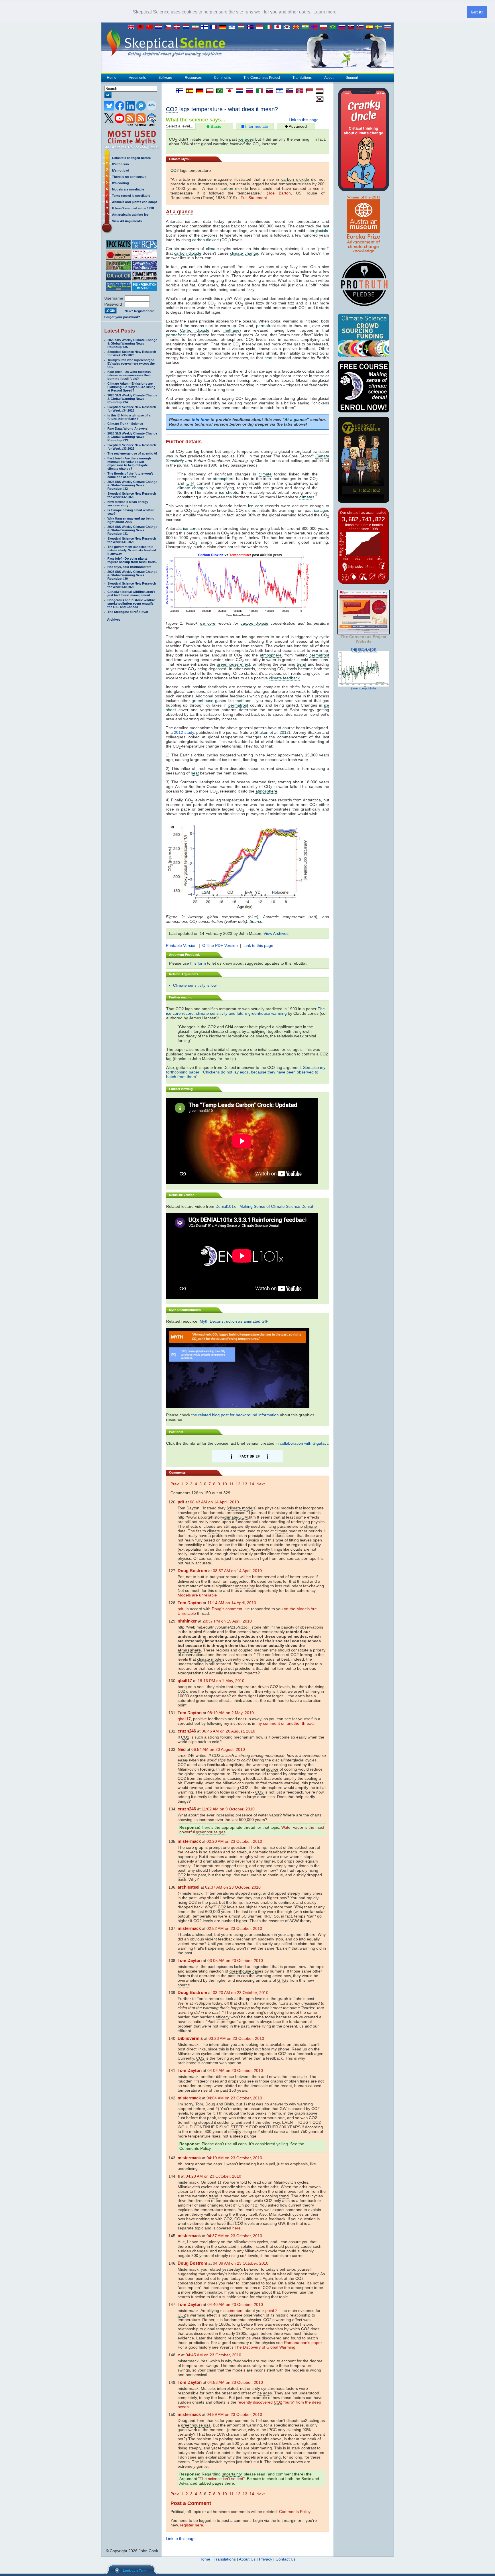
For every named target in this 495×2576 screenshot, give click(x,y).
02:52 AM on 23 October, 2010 (234, 1928)
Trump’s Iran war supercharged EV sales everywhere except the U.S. (131, 363)
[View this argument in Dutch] (238, 91)
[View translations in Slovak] (352, 27)
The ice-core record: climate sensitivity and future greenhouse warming (245, 1011)
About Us (247, 2559)
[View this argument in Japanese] (228, 91)
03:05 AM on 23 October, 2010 (235, 1960)
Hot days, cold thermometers (129, 567)
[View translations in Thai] (388, 27)
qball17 (184, 1719)
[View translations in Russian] (343, 27)
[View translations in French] (215, 27)
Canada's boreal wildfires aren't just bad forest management (131, 593)
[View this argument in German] (198, 91)
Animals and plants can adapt (134, 202)
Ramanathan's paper (303, 2343)
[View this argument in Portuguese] (218, 91)
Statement (258, 198)
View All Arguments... (128, 221)
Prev (175, 1484)
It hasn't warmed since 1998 (133, 208)
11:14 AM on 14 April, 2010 (232, 1603)
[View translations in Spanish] (371, 27)
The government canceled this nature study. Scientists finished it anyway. (132, 550)
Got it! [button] (477, 12)
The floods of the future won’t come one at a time (130, 475)
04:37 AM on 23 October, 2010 (234, 2236)
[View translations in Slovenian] (362, 27)
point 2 (271, 2310)
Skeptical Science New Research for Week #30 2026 (132, 585)
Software (165, 78)
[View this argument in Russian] (248, 91)
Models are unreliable (128, 189)
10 (225, 1484)
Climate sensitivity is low (195, 985)
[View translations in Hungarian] (242, 27)
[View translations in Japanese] (279, 27)
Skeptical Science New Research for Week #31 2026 (132, 540)
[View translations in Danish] (178, 27)
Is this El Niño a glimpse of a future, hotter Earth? (129, 417)
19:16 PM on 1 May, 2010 (221, 1681)
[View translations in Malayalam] (307, 27)
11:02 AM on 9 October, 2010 (228, 1809)
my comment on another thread (285, 1723)
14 (252, 1484)
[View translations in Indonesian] (261, 27)
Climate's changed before (131, 158)
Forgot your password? (122, 317)
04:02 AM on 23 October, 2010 (235, 2070)
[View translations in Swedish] (380, 27)
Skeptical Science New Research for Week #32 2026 (132, 495)
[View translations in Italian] (270, 27)
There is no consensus (129, 177)
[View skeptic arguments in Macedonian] (297, 27)
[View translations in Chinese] (151, 27)
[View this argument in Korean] (318, 99)
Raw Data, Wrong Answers (127, 428)
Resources (193, 78)
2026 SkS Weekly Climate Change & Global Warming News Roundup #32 (132, 485)
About (329, 78)
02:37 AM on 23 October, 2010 (233, 1887)
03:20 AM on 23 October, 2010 (241, 1993)
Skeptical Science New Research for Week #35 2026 (132, 353)
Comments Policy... (296, 2512)
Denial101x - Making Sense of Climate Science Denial (264, 1206)
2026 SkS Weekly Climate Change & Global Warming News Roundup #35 (132, 343)
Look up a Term (135, 2571)
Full (244, 198)
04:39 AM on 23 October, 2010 (241, 2263)
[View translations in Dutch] (187, 27)
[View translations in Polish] (325, 27)
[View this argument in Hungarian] (318, 91)
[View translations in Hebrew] (233, 27)
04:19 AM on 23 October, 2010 (234, 2158)
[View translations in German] (224, 27)
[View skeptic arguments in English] (132, 27)
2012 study (184, 732)
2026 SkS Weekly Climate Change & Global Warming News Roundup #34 (132, 399)
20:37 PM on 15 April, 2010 (227, 1621)
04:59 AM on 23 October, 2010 (234, 2414)
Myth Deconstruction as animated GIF (234, 1321)
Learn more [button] (325, 12)
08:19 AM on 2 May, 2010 (231, 1713)
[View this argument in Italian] (258, 91)
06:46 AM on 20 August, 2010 (228, 1731)
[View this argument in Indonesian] (308, 91)
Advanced (297, 126)
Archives (114, 620)
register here (191, 2525)
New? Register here (139, 311)
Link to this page (304, 120)
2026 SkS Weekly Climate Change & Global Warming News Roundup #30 (132, 575)
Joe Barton (279, 193)
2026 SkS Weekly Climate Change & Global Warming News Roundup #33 (132, 437)
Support (352, 78)
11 (231, 1484)
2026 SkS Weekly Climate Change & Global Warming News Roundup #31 (132, 530)
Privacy (266, 2559)
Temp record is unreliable (131, 196)
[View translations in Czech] (169, 27)
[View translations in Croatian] (160, 27)
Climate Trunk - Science (125, 424)
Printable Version (181, 945)
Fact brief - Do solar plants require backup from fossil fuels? (132, 560)
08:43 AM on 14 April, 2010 (214, 1502)
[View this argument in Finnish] (178, 91)
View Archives (276, 933)
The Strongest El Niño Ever (128, 612)
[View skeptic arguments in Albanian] (142, 27)
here (236, 2228)
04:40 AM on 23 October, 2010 (235, 2304)
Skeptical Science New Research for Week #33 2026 (132, 447)
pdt (180, 1609)
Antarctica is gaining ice (130, 215)
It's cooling (120, 183)
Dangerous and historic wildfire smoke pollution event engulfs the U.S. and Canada (131, 603)
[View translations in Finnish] (206, 27)
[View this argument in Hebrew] (278, 91)
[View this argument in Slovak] (268, 91)
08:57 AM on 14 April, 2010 (237, 1571)
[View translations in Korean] (288, 27)
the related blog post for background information (235, 1415)
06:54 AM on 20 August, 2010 (218, 1749)
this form (201, 420)
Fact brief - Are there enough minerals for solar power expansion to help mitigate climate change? (129, 463)
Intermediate (256, 126)
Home (112, 78)
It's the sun (120, 164)
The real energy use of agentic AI (132, 453)
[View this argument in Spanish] (188, 91)
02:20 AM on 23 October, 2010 (234, 1841)
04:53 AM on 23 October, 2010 (235, 2382)
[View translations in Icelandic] (252, 27)
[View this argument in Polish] (208, 91)
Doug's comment (227, 1609)
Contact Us (286, 2559)
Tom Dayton (190, 1603)
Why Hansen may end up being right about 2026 (131, 520)
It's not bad (121, 170)
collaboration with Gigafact (304, 1443)
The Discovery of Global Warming (265, 2347)
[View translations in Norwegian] (316, 27)
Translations (302, 78)
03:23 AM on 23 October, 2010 (236, 2038)
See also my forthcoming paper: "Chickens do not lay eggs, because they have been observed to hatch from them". (246, 1072)
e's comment (232, 2310)
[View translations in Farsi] (197, 27)
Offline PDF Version (220, 945)
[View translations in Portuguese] (334, 27)
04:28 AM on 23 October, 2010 (213, 2176)
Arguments (137, 78)
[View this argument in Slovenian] (288, 91)
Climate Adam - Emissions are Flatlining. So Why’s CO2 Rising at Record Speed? (131, 387)
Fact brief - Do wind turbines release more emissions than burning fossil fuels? (129, 375)
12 (238, 1484)
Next (261, 1484)
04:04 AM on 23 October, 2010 (234, 2098)
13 (245, 1484)
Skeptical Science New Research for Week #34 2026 (132, 409)
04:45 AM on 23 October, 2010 (213, 2355)
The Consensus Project (262, 78)
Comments (222, 78)
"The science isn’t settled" (221, 2479)
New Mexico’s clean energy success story (128, 504)
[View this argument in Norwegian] (298, 91)
